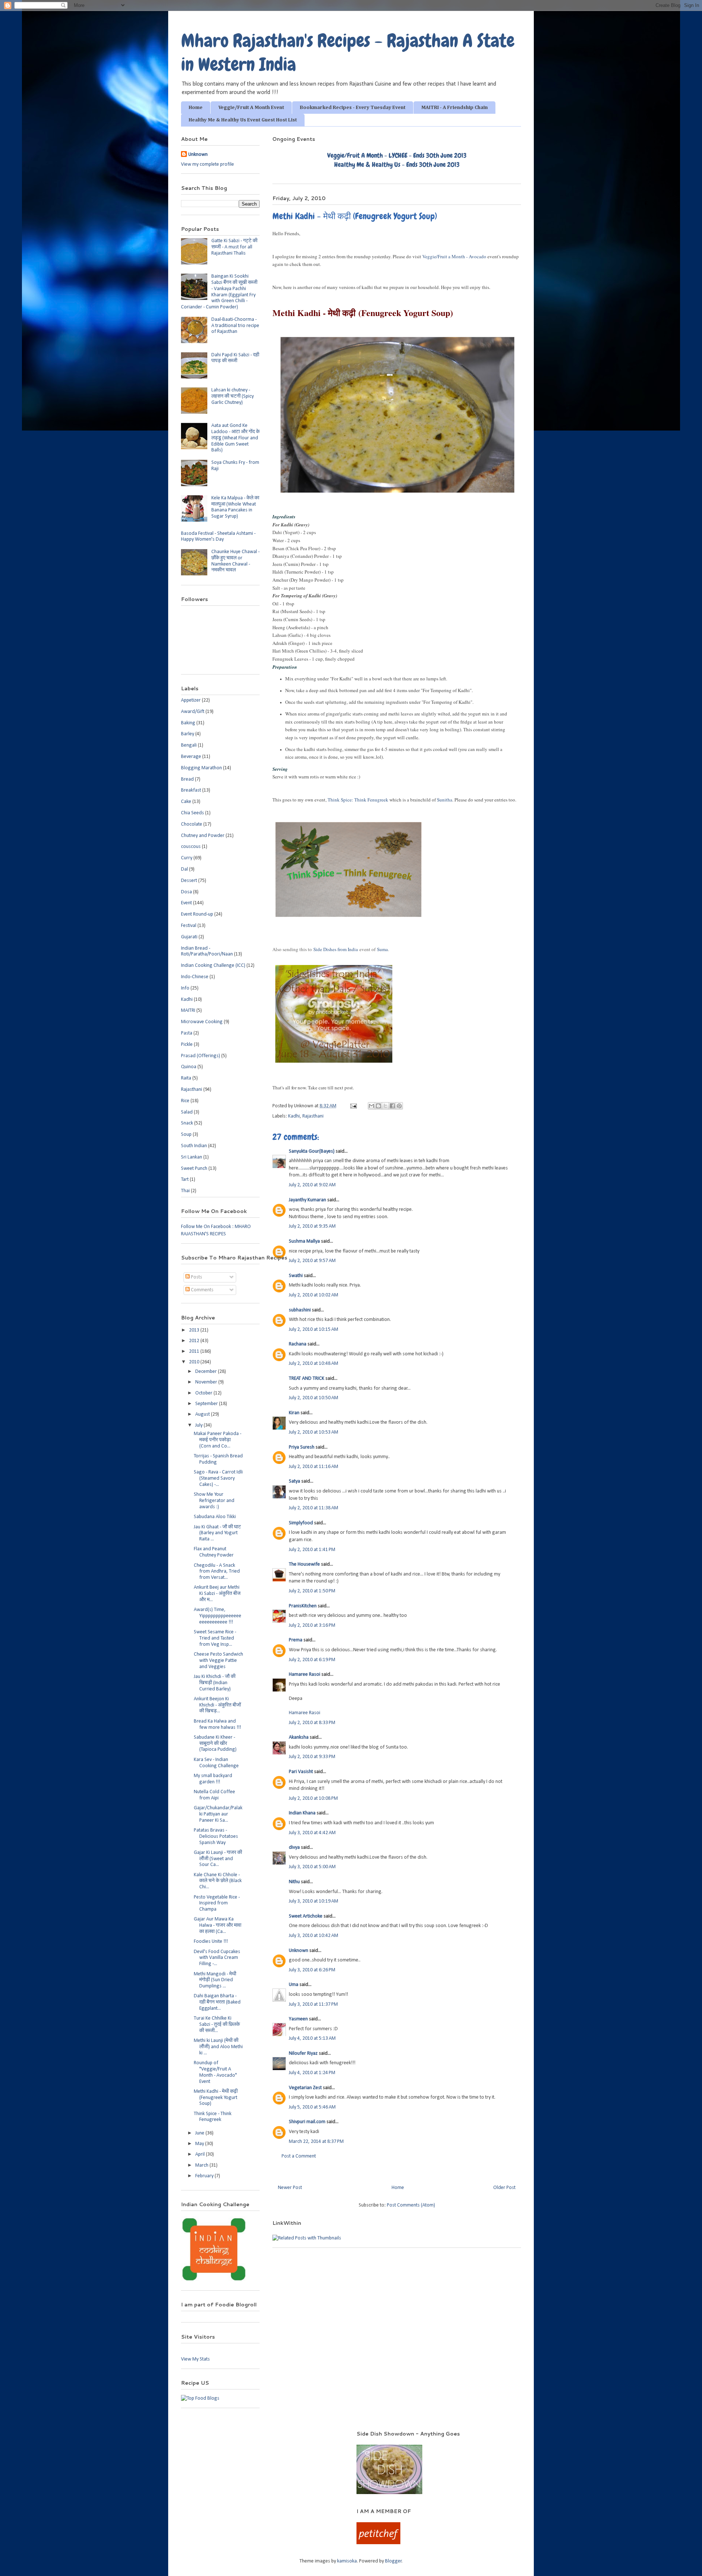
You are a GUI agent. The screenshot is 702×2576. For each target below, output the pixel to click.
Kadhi (294, 1116)
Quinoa (189, 1067)
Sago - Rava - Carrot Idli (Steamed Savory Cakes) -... (218, 1478)
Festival (189, 926)
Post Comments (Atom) (411, 2205)
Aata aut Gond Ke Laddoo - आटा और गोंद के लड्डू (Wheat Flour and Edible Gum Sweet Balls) (235, 438)
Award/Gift (193, 712)
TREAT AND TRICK (307, 1379)
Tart (185, 1180)
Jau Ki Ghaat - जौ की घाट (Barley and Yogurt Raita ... (217, 1533)
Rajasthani (313, 1116)
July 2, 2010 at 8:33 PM (312, 1723)
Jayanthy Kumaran (307, 1200)
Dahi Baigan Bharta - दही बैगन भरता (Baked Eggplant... (217, 2002)
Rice (185, 1101)
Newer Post (290, 2188)
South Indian (194, 1146)
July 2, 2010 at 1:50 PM (312, 1591)
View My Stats (195, 2359)
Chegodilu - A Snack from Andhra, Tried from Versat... (217, 1572)
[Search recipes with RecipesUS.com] (200, 2398)
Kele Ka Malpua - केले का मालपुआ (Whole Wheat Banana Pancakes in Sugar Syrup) (235, 507)
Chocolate (192, 824)
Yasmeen (298, 2019)
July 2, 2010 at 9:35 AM (312, 1226)
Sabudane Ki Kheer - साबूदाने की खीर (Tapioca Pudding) (215, 1744)
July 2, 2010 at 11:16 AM (314, 1467)
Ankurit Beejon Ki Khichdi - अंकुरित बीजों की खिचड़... (217, 1705)
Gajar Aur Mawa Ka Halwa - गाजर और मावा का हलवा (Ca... (218, 1925)
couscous (191, 847)
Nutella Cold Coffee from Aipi (214, 1795)
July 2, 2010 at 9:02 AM (312, 1185)
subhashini (300, 1310)
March (202, 2165)
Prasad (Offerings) (201, 1056)
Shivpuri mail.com (307, 2122)
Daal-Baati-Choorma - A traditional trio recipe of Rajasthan (235, 326)
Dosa (186, 892)
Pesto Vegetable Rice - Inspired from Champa (217, 1903)
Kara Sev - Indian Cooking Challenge (216, 1763)
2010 (195, 1362)
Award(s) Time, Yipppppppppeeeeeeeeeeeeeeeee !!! (218, 1616)
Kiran (294, 1413)
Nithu (294, 1882)
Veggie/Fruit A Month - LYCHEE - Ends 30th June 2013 (397, 155)
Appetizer (191, 700)
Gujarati (189, 937)
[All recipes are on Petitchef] (378, 2543)
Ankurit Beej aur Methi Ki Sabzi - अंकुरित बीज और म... (217, 1594)
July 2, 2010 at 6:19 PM (312, 1660)
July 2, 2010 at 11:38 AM (314, 1508)
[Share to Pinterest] (399, 1106)
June (200, 2133)
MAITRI (188, 1011)
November (207, 1382)
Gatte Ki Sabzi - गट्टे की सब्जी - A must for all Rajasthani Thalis (234, 247)
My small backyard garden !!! (213, 1779)
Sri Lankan (192, 1157)
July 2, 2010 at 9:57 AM (312, 1261)
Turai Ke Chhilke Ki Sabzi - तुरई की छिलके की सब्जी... (217, 2025)
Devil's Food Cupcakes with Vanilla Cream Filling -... (217, 1958)
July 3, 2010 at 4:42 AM (312, 1833)
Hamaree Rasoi (305, 1674)
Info (185, 988)
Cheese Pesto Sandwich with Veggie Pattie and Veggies (218, 1661)
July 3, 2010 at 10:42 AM (314, 1936)
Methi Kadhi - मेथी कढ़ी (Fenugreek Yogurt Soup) (216, 2098)
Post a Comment (299, 2156)
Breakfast (191, 790)
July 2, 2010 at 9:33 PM (312, 1757)
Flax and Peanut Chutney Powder (214, 1552)
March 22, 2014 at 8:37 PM (316, 2142)
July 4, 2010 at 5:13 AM (312, 2038)
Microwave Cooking (202, 1022)
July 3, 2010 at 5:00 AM (312, 1867)
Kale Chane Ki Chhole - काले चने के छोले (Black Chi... (218, 1881)
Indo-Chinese (195, 977)
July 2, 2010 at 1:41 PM (312, 1550)
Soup (186, 1135)
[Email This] (371, 1106)
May (200, 2144)
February (205, 2176)
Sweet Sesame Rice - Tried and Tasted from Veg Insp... (215, 1638)
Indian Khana (302, 1813)
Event (186, 903)
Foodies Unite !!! (211, 1942)
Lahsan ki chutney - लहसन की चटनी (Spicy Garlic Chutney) (233, 396)
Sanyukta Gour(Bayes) (312, 1151)
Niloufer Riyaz (303, 2053)
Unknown (299, 1951)
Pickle (187, 1045)
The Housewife (304, 1564)
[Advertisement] (259, 2441)
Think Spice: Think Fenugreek (358, 800)
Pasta (187, 1033)
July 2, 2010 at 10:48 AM (314, 1364)
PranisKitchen (303, 1606)
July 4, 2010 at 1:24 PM (312, 2073)
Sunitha (445, 800)
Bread (187, 779)
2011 (195, 1351)
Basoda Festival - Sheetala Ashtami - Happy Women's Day (218, 537)
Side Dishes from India (336, 949)
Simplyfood (301, 1523)
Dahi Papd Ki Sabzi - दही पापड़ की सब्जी (235, 358)
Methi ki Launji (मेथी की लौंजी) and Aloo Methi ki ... (218, 2047)
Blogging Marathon (201, 768)
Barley (188, 734)
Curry (187, 858)
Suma (382, 949)
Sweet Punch (194, 1169)
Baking (188, 723)
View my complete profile (207, 164)
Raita (186, 1078)
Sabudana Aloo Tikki (215, 1517)
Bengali (189, 745)
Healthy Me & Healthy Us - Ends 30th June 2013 (397, 164)
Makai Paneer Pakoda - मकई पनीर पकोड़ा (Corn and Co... (218, 1440)
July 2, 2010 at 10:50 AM (314, 1398)
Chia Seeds (193, 813)
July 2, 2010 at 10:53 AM (314, 1432)
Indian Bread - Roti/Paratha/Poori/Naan (207, 951)
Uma (294, 1985)
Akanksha (299, 1737)
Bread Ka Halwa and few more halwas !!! (217, 1724)
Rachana (298, 1344)
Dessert (189, 881)
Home (196, 108)
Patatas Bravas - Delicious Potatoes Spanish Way (216, 1837)
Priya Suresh (302, 1447)
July (199, 1425)
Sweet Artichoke (306, 1916)
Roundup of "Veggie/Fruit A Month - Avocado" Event (215, 2072)
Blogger (393, 2561)
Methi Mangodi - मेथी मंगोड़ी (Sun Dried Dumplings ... (215, 1980)
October (204, 1393)
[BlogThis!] (378, 1106)
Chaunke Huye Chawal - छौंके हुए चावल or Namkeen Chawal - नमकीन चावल (235, 561)
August (203, 1414)
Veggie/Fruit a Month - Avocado (454, 256)
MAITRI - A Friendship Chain (454, 108)
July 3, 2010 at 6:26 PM (312, 1970)
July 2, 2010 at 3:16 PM (312, 1625)
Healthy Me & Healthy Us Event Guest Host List (243, 120)
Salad (187, 1112)
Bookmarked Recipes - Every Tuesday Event (353, 108)
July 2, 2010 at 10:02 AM (314, 1295)
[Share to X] (385, 1106)
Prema (296, 1640)
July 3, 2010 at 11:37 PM (313, 2004)
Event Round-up (197, 914)
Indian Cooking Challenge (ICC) (213, 966)
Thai (185, 1191)
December (207, 1372)
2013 (195, 1330)
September (207, 1404)
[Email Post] (353, 1106)
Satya (295, 1481)
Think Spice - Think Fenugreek (213, 2117)
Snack (187, 1123)
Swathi (296, 1276)
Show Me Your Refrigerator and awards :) (214, 1501)
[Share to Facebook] (392, 1106)
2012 (195, 1341)
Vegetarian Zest (305, 2088)
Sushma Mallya (304, 1241)
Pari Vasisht (301, 1772)
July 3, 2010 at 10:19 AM (314, 1901)
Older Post (504, 2188)
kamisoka (347, 2561)
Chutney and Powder (203, 836)
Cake (186, 802)
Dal (184, 869)
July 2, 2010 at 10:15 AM (314, 1330)
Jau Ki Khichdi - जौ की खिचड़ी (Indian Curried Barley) (215, 1683)
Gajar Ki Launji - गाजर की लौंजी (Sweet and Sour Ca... (218, 1859)
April (201, 2154)
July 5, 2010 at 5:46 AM (312, 2107)
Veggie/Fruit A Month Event (251, 108)
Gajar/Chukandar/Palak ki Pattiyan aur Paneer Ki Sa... (218, 1814)
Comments (202, 1290)
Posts (196, 1277)
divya (294, 1847)
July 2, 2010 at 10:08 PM (313, 1798)
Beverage (191, 757)
